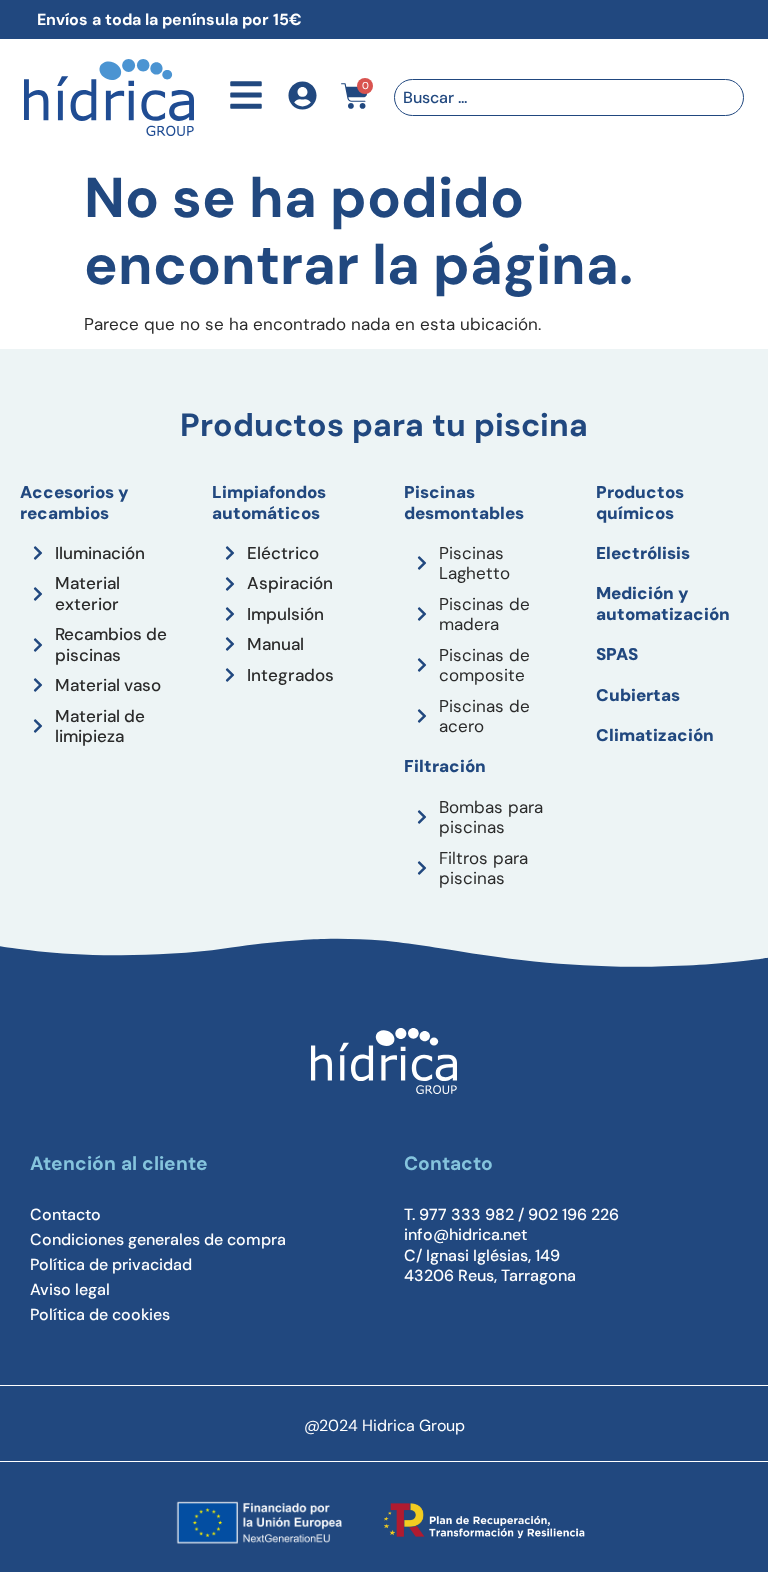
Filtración (445, 766)
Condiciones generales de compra (158, 1240)
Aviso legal (70, 1290)
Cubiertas (638, 695)
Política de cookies (100, 1315)
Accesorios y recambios (74, 502)
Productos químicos (640, 502)
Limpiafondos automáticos (269, 502)
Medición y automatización (663, 603)
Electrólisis (643, 553)
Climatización (655, 735)
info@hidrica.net (465, 1234)
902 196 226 (573, 1214)
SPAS (617, 654)
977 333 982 (466, 1214)
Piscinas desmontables (464, 502)
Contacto (65, 1215)
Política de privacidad (111, 1265)
